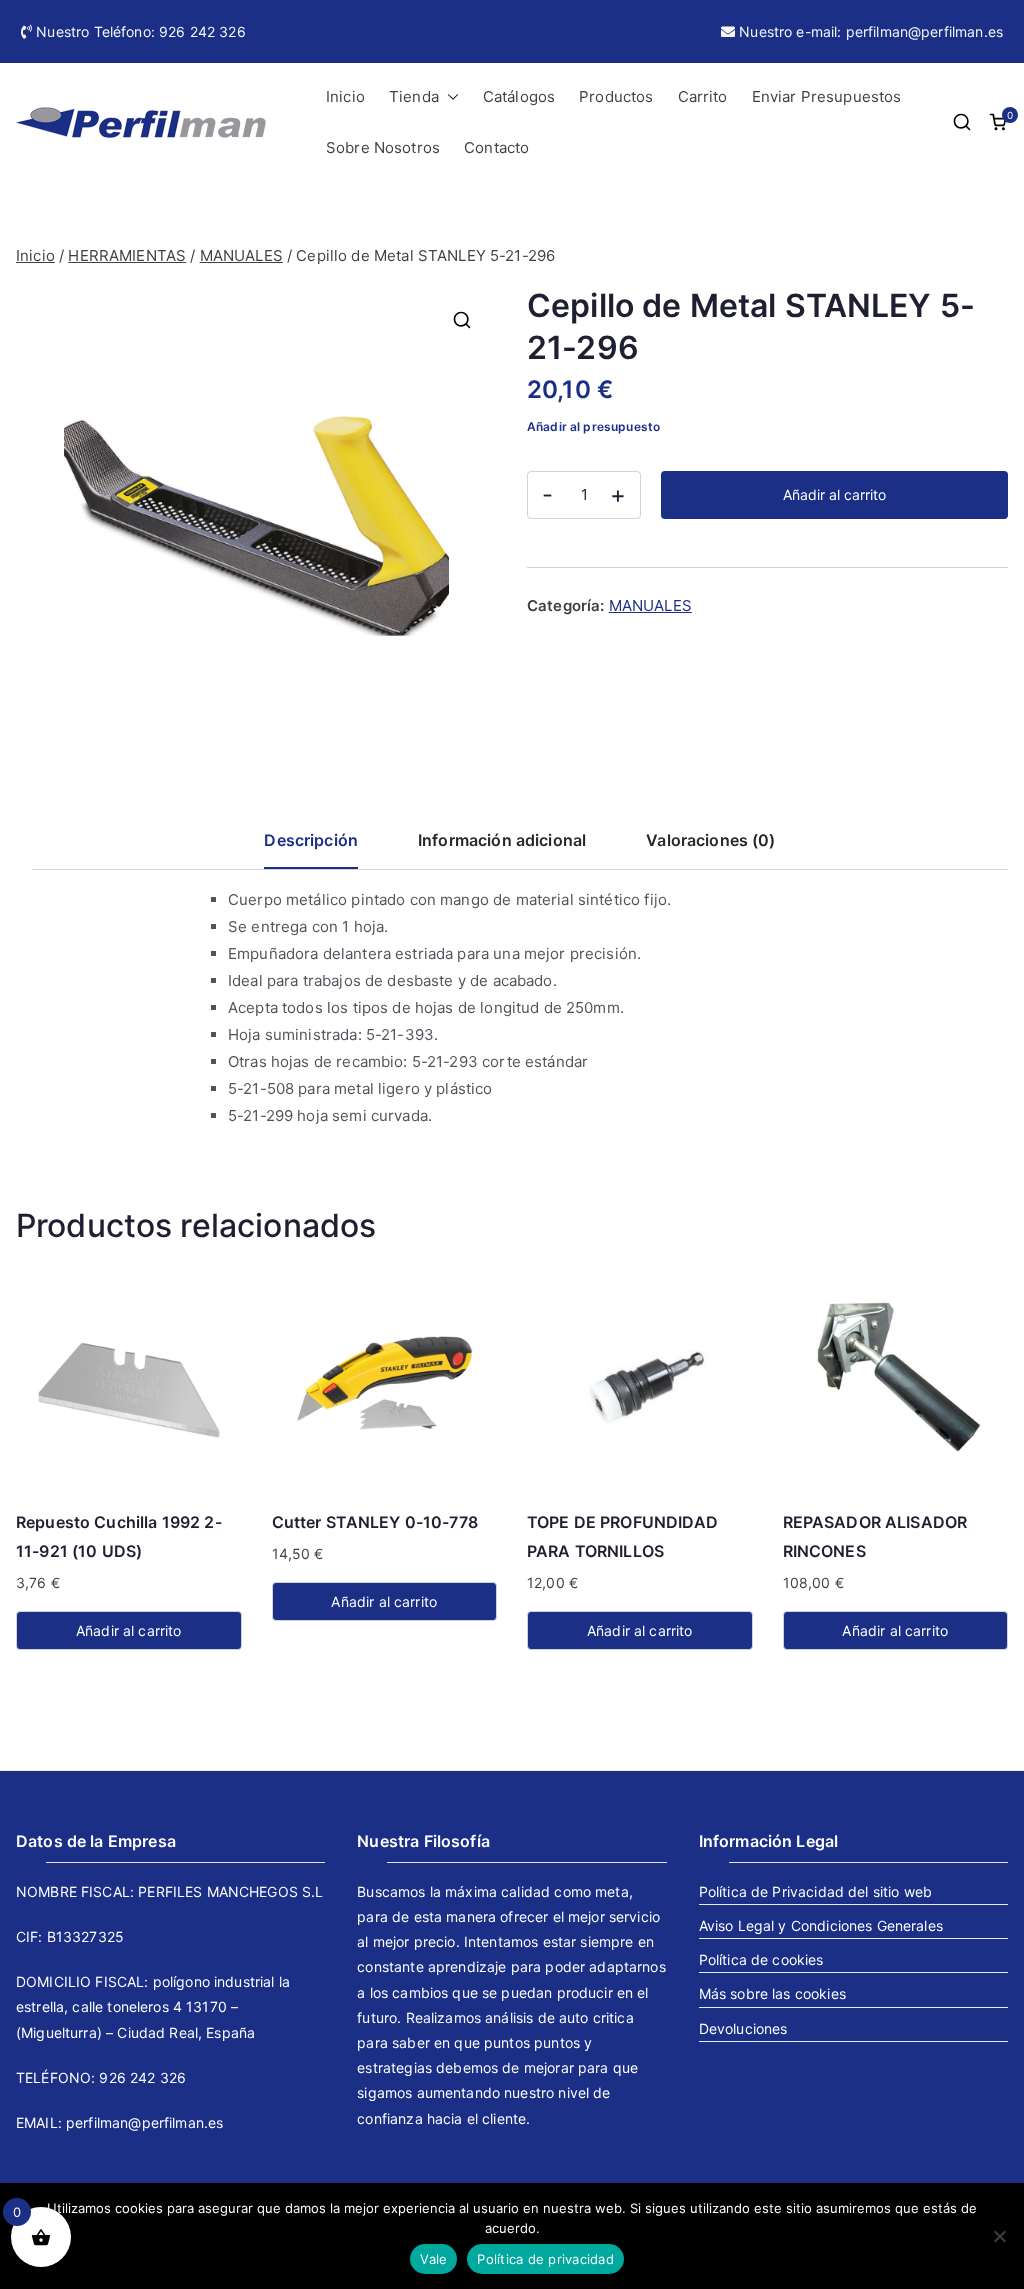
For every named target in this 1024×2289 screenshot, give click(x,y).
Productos (616, 96)
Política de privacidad (545, 2259)
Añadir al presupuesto (593, 426)
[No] (999, 2236)
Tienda (414, 96)
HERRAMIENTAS (127, 255)
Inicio (345, 96)
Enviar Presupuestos (827, 96)
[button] (449, 96)
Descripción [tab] (311, 840)
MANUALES (241, 255)
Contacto (496, 147)
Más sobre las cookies (772, 1993)
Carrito (703, 96)
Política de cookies (761, 1959)
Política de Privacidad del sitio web (815, 1891)
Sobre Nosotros (383, 147)
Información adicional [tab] (502, 840)
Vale (433, 2259)
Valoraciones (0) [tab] (710, 840)
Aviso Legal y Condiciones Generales (821, 1925)
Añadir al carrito (834, 494)
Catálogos (519, 96)
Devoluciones (743, 2028)
